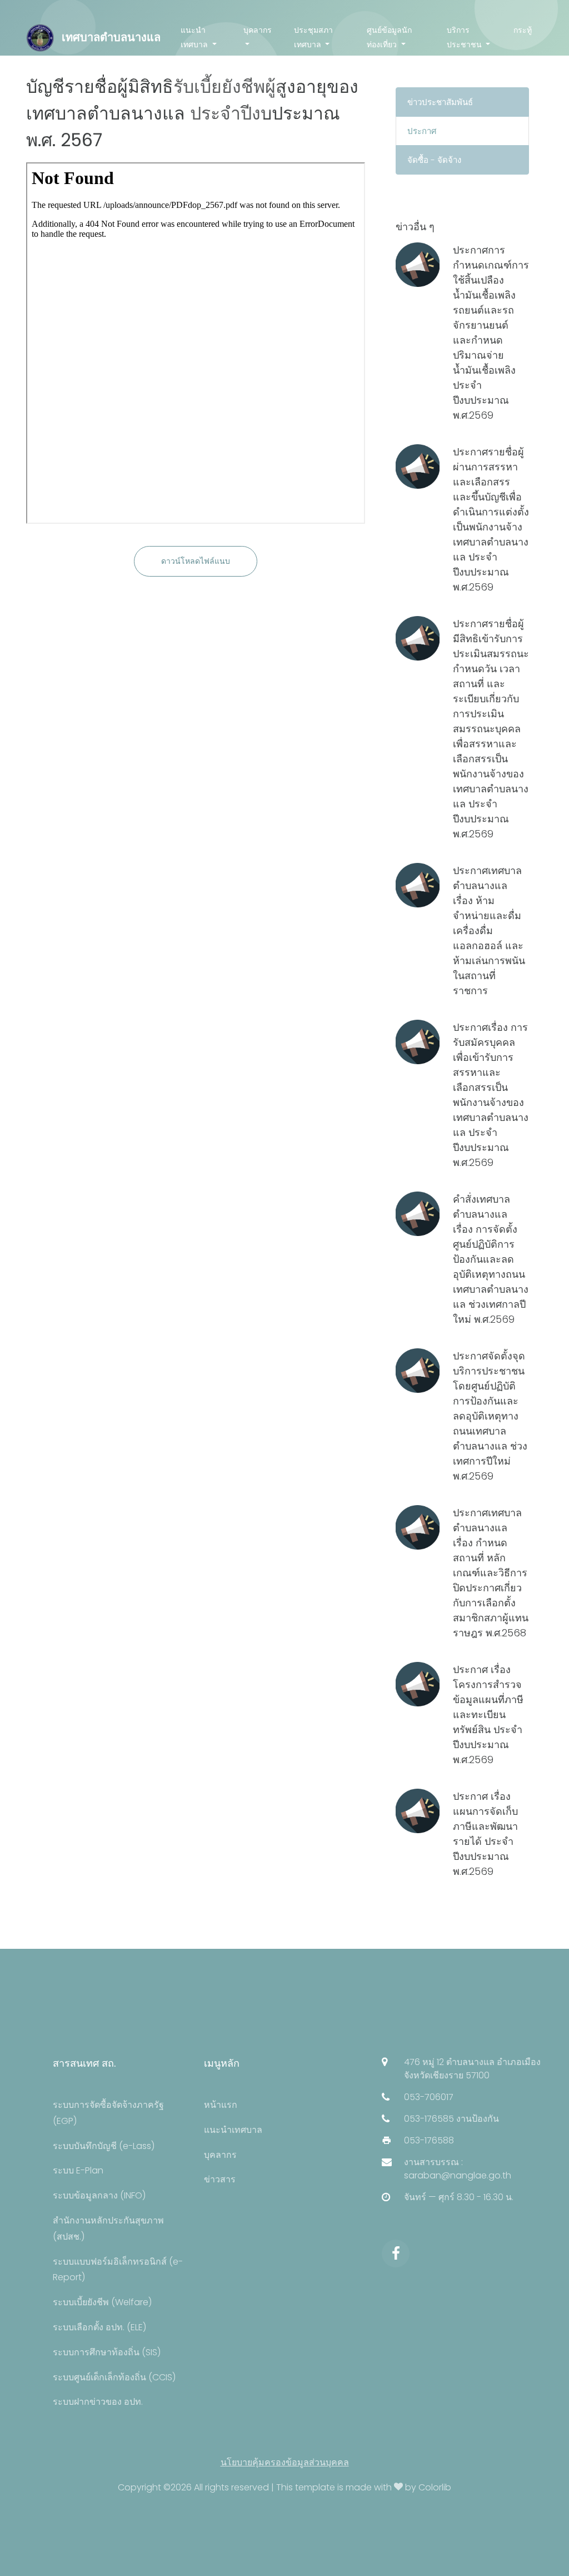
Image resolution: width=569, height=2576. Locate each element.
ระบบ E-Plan (78, 2170)
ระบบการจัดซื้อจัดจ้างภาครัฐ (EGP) (108, 2113)
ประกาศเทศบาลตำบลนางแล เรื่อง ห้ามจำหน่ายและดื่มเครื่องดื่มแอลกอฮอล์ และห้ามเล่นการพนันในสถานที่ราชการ (489, 930)
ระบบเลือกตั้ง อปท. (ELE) (99, 2327)
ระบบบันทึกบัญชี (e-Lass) (104, 2146)
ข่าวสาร (220, 2179)
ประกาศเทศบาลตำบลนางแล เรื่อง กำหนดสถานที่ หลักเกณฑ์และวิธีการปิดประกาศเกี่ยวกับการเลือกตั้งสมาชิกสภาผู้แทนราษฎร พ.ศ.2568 (491, 1573)
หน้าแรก (221, 2105)
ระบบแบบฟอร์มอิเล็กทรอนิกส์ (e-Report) (118, 2270)
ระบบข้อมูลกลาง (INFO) (99, 2195)
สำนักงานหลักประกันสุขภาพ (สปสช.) (108, 2228)
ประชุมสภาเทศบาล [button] (313, 37)
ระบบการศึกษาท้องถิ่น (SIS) (107, 2352)
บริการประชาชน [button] (465, 37)
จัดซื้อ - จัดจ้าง (434, 160)
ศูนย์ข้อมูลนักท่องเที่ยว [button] (389, 37)
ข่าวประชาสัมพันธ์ (440, 102)
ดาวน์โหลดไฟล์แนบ (196, 561)
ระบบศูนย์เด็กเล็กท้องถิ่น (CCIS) (114, 2377)
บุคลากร (220, 2155)
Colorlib (435, 2487)
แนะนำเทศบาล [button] (195, 37)
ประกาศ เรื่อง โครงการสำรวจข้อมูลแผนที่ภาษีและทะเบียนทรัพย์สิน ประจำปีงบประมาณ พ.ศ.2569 (488, 1714)
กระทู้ (523, 30)
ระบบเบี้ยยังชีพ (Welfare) (102, 2302)
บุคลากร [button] (258, 30)
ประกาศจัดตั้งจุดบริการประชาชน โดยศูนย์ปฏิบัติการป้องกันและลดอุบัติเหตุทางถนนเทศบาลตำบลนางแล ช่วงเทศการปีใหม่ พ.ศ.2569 (490, 1416)
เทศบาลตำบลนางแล (110, 37)
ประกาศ (422, 131)
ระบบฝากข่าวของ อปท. (98, 2402)
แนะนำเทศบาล (233, 2130)
